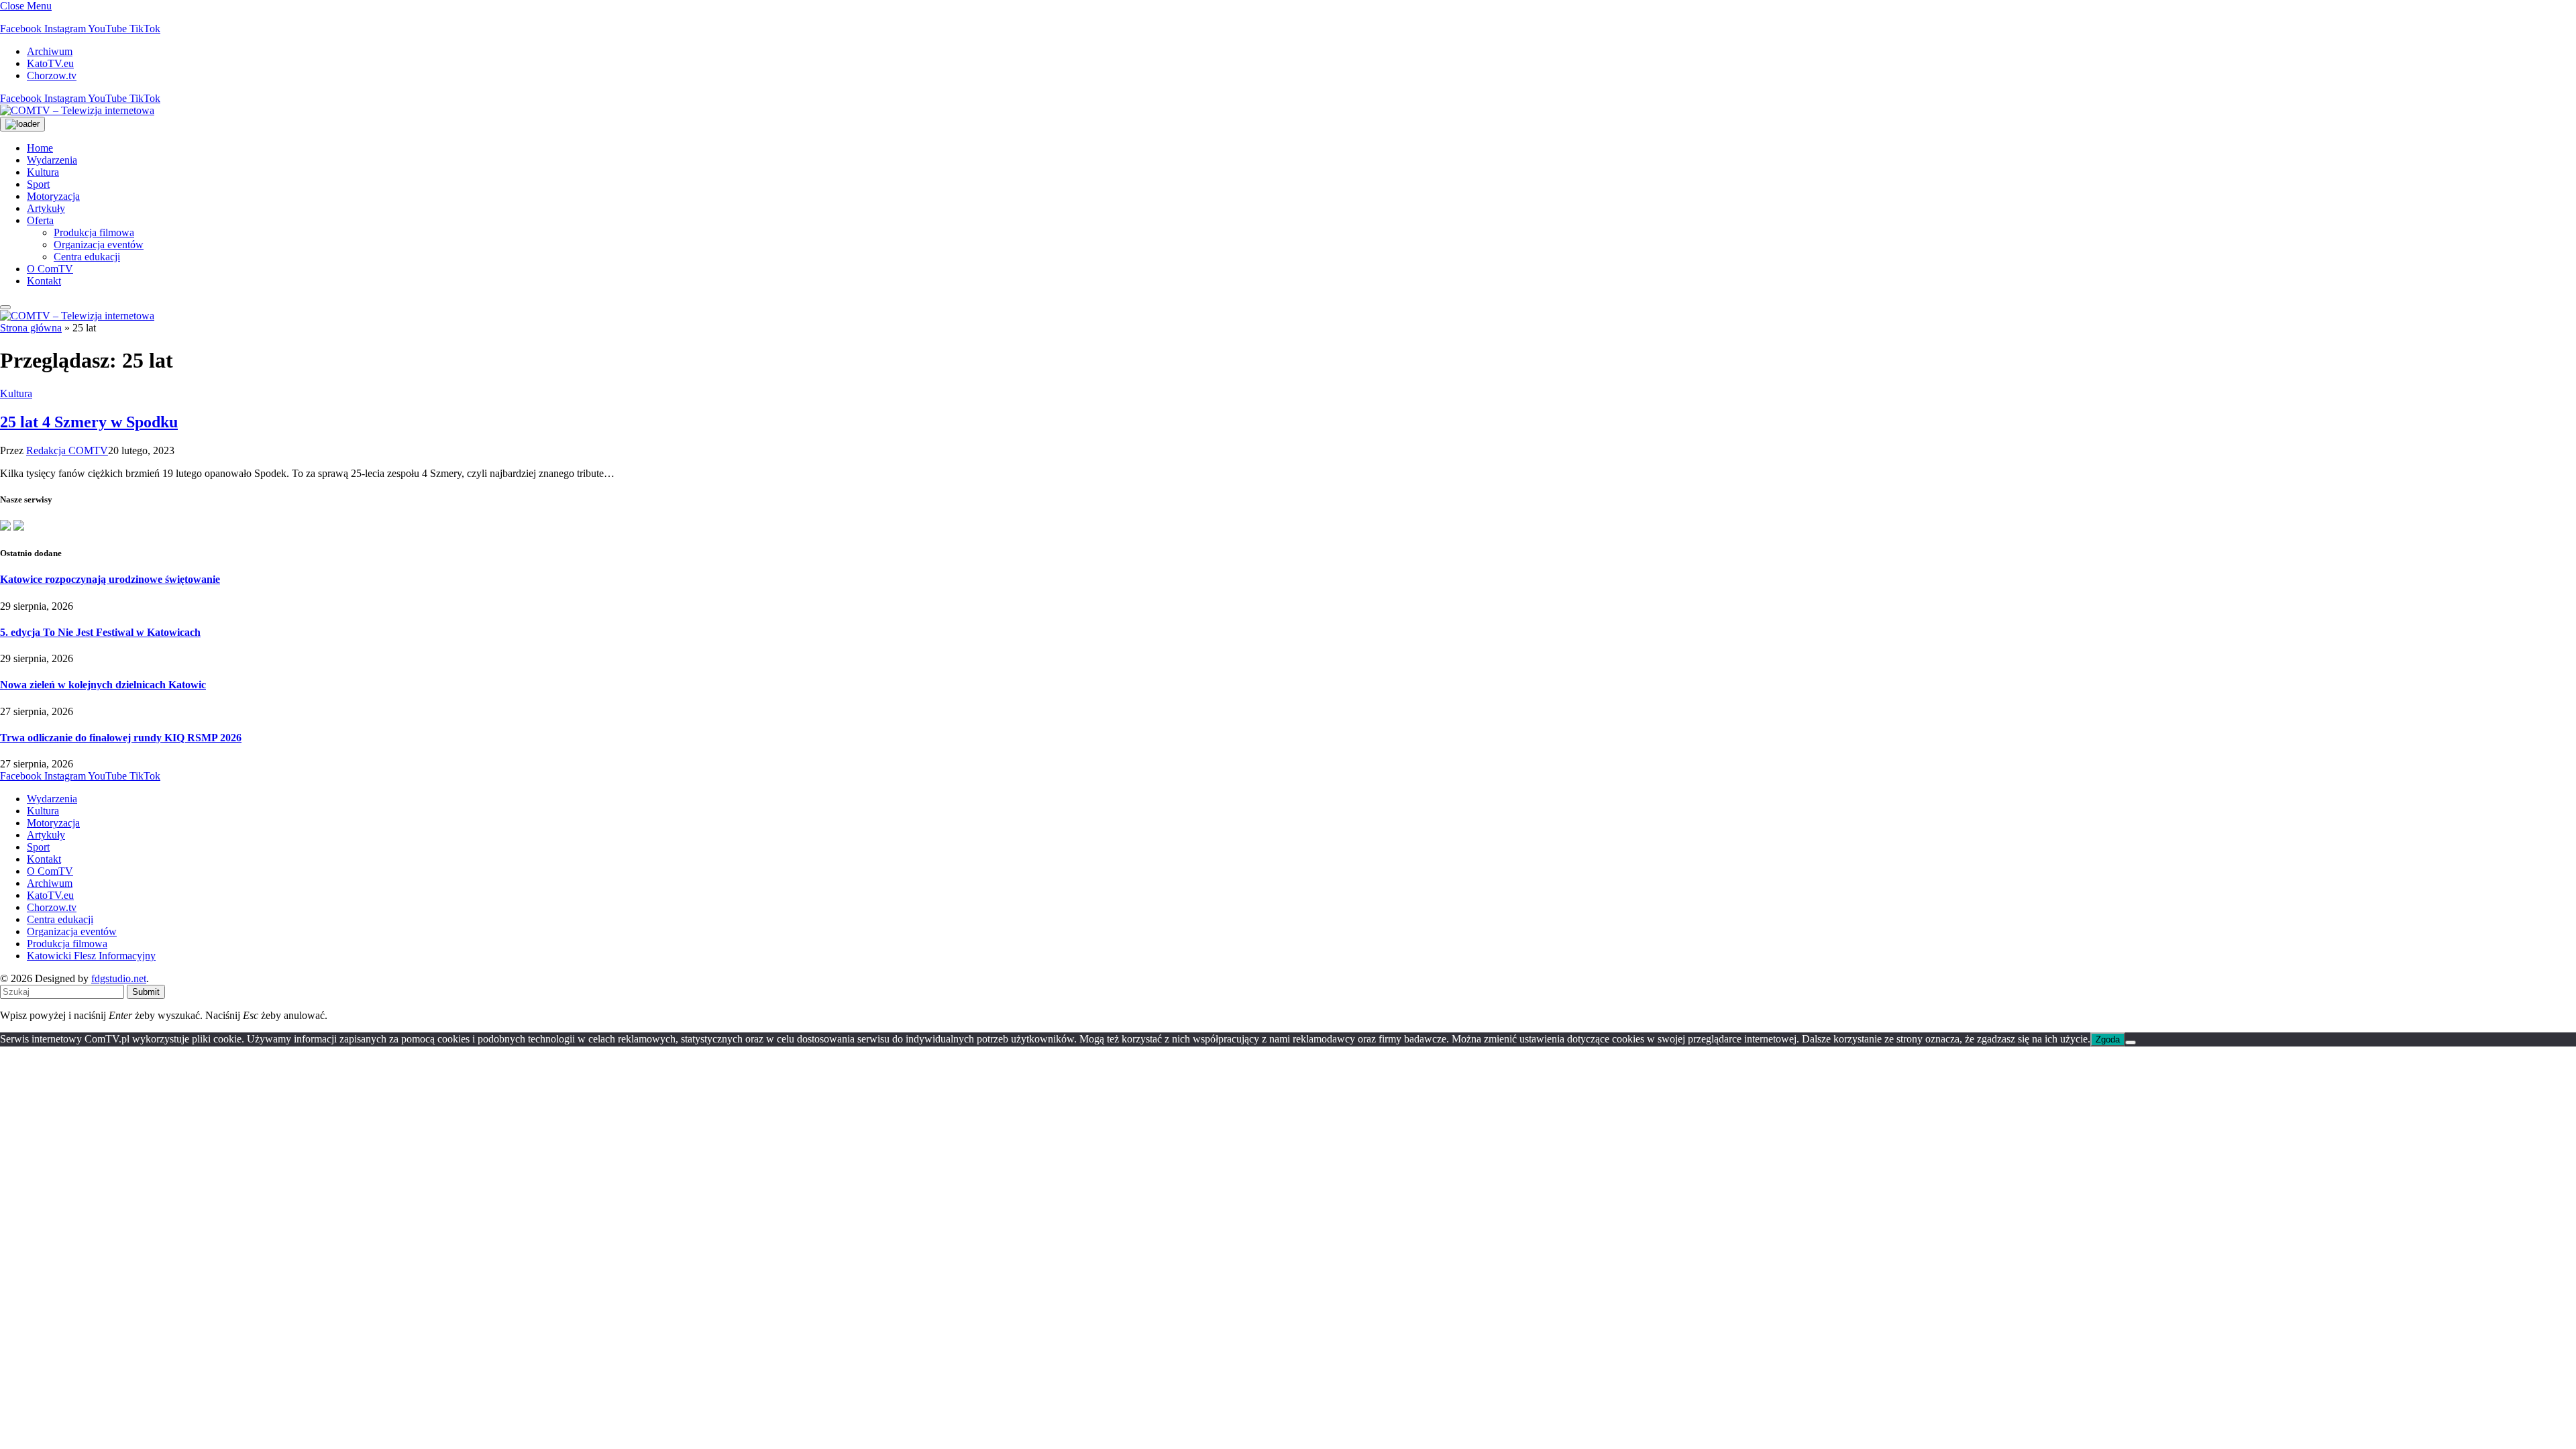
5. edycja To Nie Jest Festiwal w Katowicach (100, 632)
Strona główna (31, 328)
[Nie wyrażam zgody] (2131, 1042)
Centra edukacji (87, 257)
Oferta (40, 220)
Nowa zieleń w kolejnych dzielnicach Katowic (103, 685)
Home (40, 148)
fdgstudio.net (119, 978)
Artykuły (46, 208)
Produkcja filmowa (94, 232)
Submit (146, 992)
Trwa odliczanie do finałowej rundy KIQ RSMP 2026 (121, 738)
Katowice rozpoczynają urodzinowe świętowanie (110, 579)
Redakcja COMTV (67, 450)
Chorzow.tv (52, 75)
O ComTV (50, 269)
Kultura (43, 172)
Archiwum (50, 51)
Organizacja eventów (99, 245)
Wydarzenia (52, 160)
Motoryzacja (53, 196)
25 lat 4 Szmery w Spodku (89, 422)
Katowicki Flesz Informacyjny (91, 956)
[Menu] (5, 307)
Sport (38, 184)
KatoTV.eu (50, 63)
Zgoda (2108, 1039)
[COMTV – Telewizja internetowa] (77, 110)
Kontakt (44, 281)
